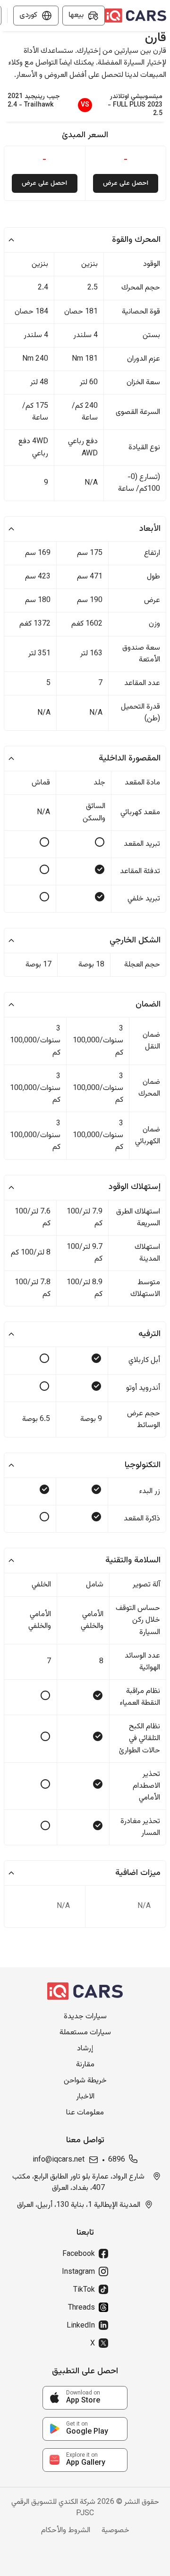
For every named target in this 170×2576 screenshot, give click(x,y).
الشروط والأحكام (66, 2531)
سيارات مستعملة (85, 2033)
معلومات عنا (85, 2113)
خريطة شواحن (85, 2081)
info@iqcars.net (59, 2160)
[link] (85, 2398)
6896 (117, 2160)
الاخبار (85, 2097)
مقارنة (85, 2065)
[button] (85, 240)
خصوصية (115, 2531)
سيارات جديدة (85, 2017)
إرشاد (85, 2049)
